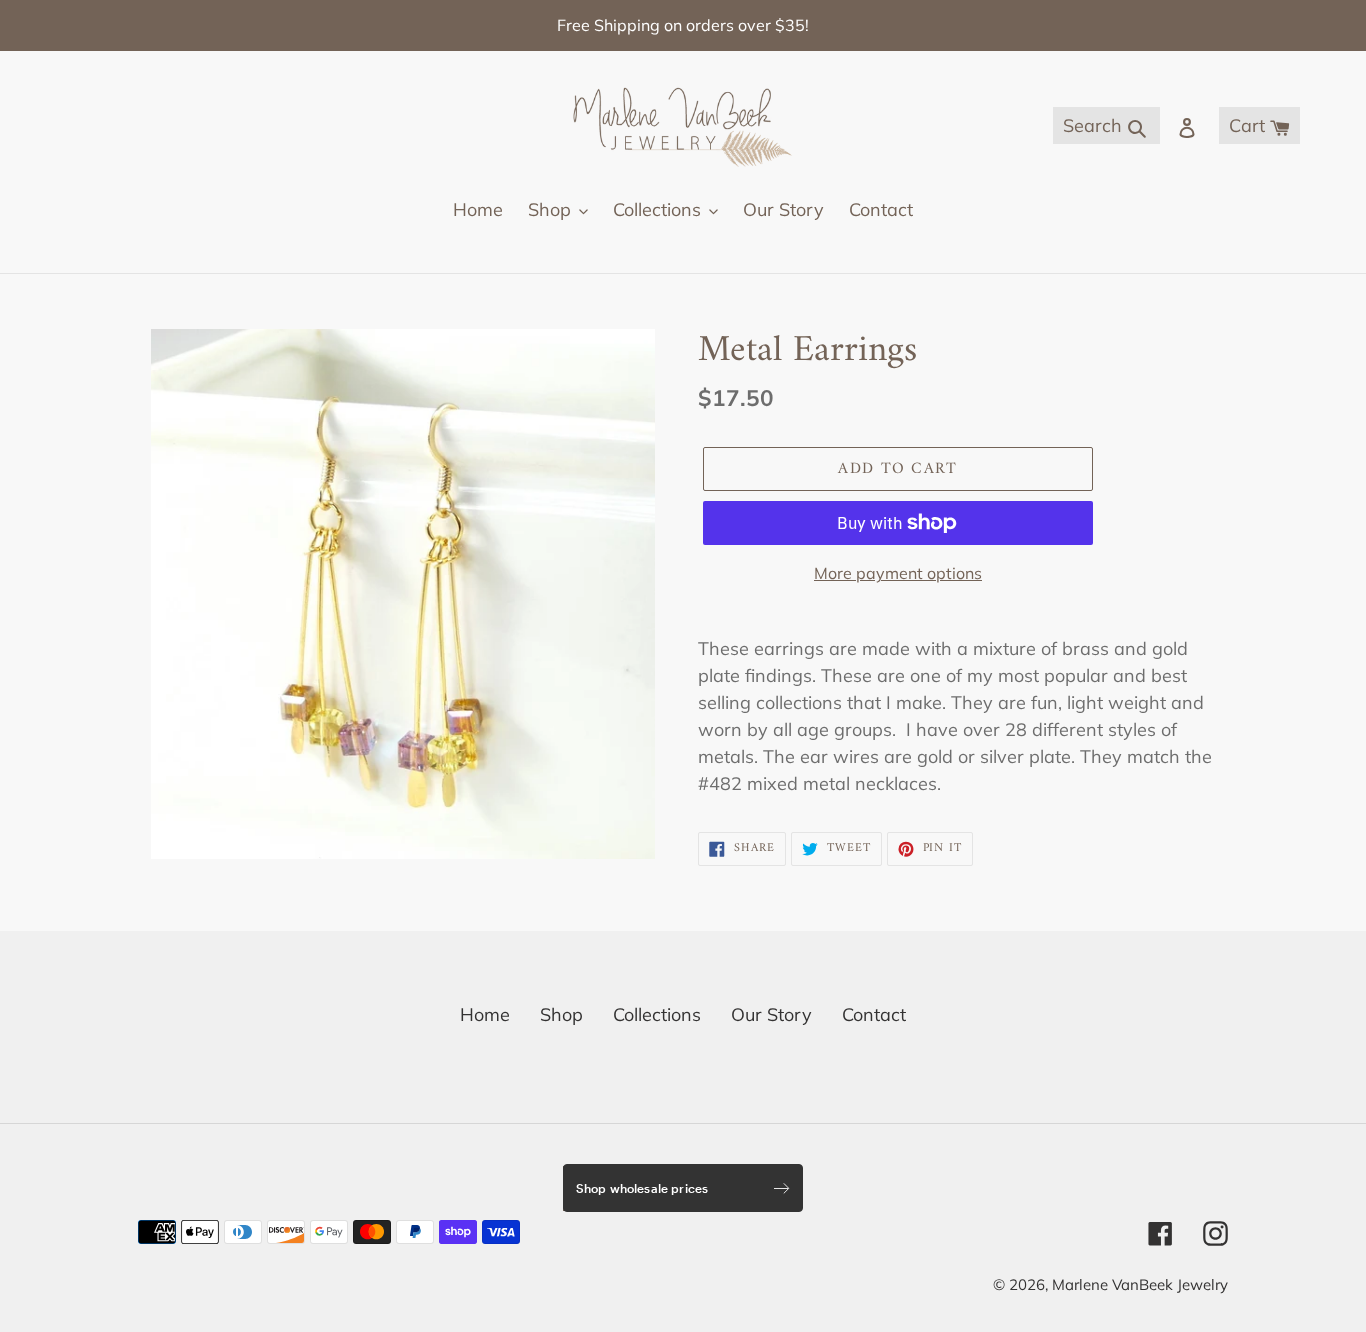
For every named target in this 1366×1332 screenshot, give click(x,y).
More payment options (898, 573)
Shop (561, 1014)
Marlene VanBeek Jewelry (1140, 1284)
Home (485, 1014)
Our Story (771, 1014)
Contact (874, 1014)
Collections (657, 1014)
